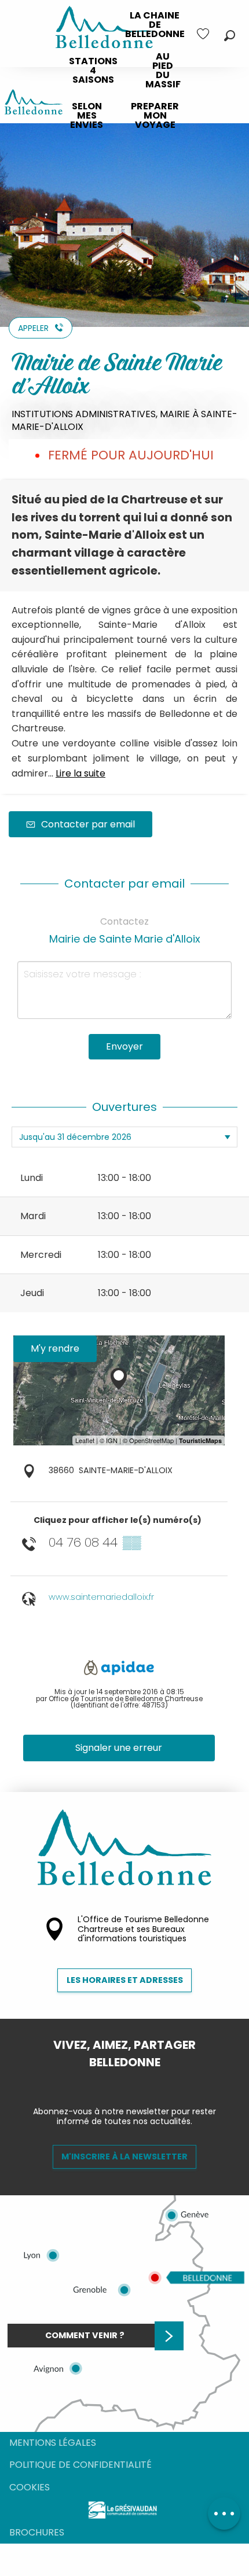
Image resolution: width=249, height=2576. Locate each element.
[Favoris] (204, 34)
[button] (230, 36)
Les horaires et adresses (125, 1980)
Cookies (30, 2487)
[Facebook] (115, 2082)
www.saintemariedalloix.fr (101, 1597)
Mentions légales (53, 2443)
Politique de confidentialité (80, 2465)
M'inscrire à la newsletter (124, 2157)
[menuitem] (155, 25)
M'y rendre (55, 1348)
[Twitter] (134, 2082)
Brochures (37, 2532)
